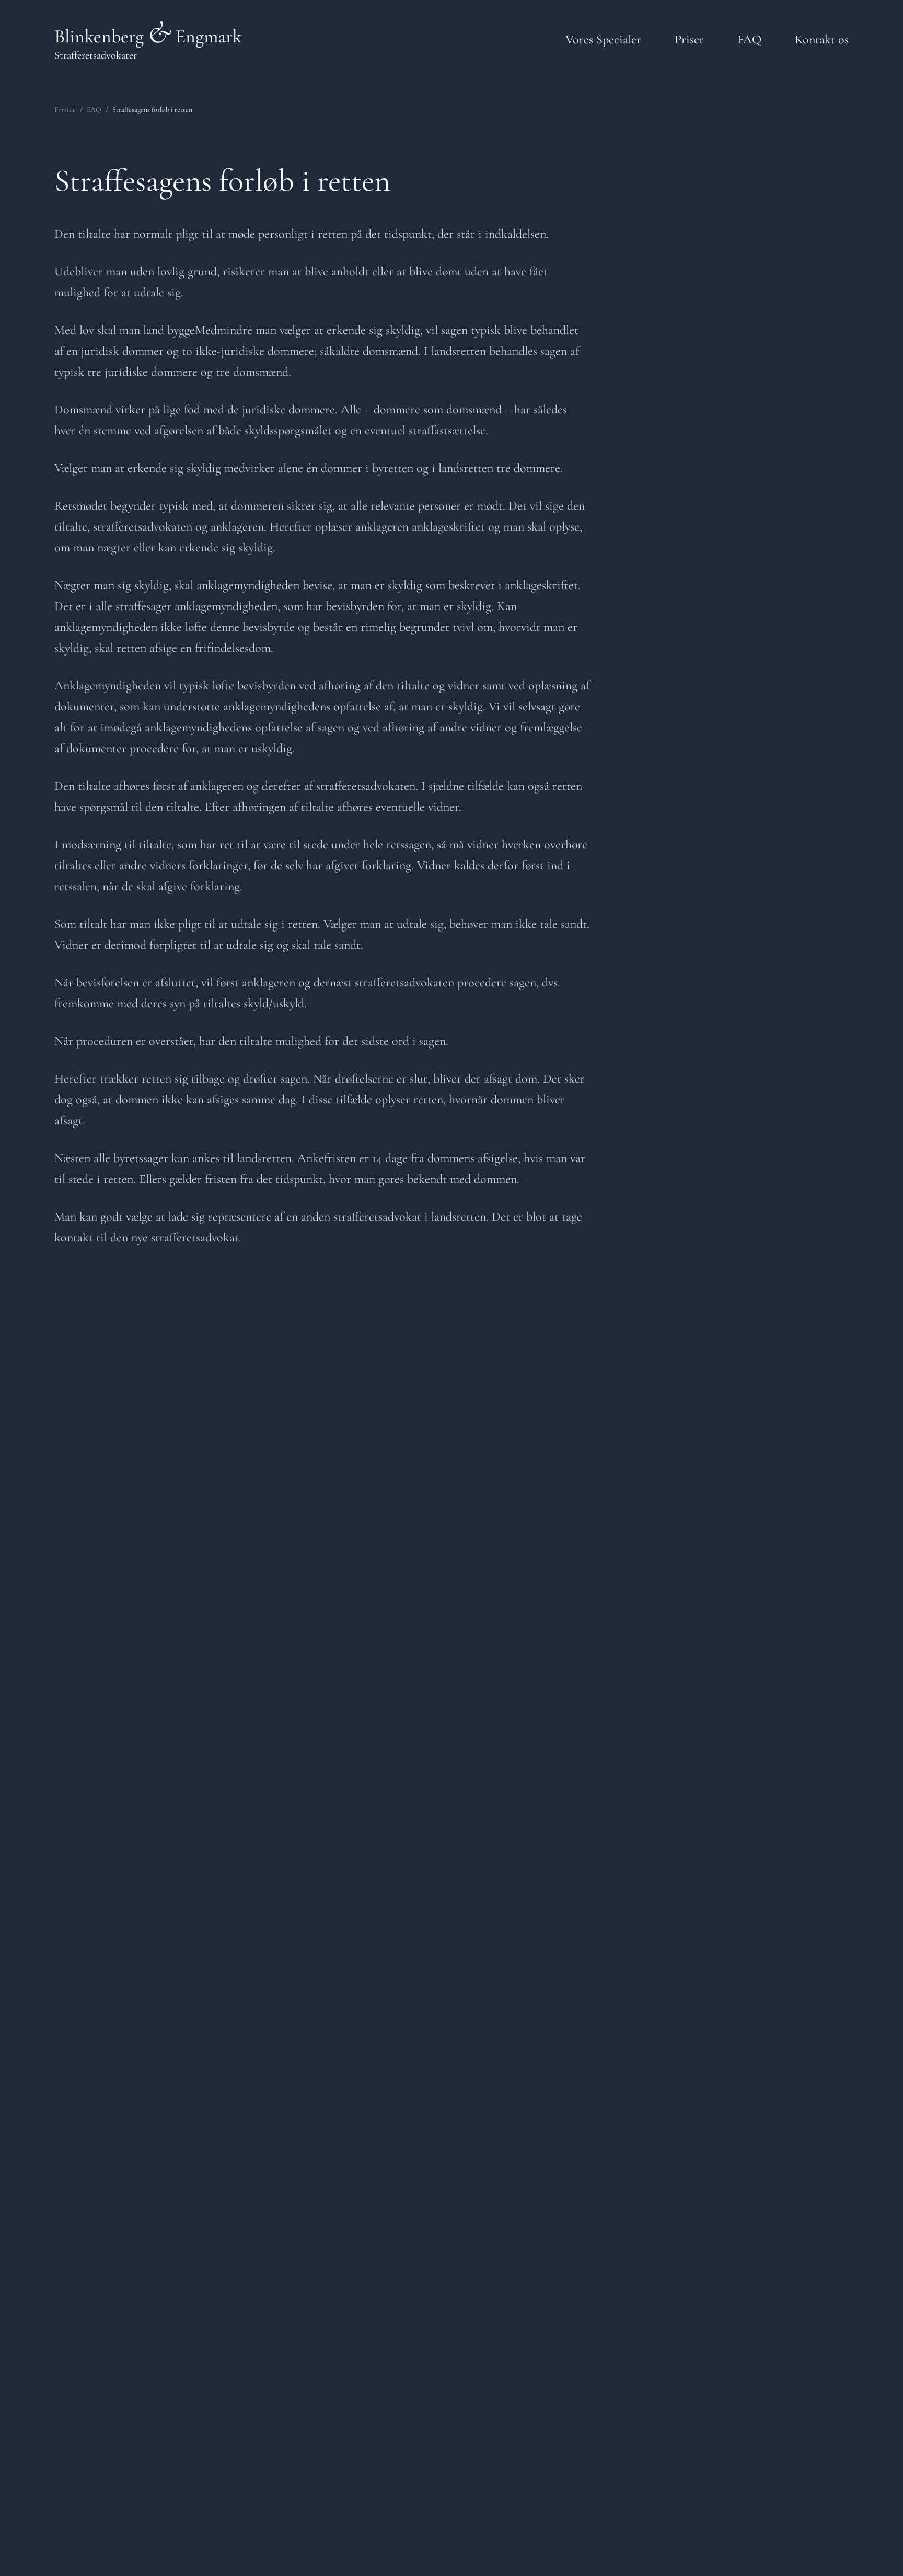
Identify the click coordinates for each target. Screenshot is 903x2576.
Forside (65, 110)
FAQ (94, 110)
